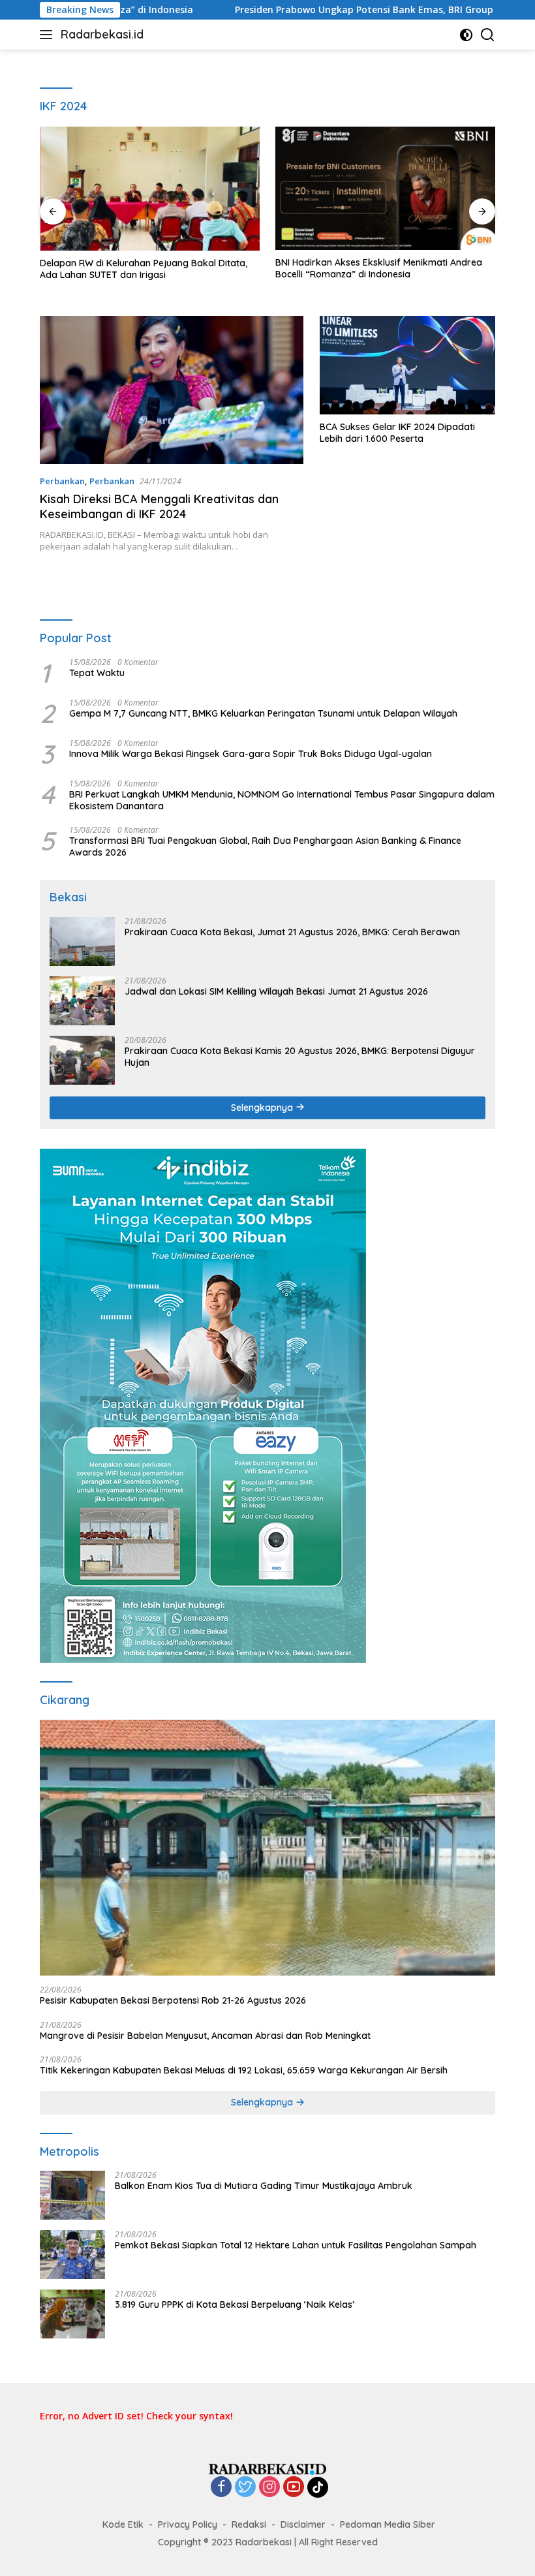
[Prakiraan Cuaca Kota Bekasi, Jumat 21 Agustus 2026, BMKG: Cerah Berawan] (82, 941)
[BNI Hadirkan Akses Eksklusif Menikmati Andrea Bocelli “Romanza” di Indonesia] (385, 188)
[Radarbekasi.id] (267, 2468)
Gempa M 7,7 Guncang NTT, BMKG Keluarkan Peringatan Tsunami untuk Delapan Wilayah (263, 713)
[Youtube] (294, 2488)
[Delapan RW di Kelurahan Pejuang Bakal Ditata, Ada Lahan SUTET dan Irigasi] (150, 189)
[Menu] (49, 35)
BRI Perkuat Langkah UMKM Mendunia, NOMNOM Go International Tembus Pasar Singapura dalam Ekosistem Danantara (282, 800)
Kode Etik (123, 2524)
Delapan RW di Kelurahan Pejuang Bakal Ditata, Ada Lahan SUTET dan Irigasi (144, 269)
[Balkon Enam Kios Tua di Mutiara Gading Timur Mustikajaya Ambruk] (72, 2195)
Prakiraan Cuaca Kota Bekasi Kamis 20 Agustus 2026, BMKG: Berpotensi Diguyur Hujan (300, 1057)
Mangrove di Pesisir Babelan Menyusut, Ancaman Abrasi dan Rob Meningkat (205, 2036)
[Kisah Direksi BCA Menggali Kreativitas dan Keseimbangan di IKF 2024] (172, 390)
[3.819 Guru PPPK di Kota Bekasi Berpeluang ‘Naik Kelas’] (72, 2314)
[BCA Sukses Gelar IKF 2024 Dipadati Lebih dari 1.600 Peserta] (407, 365)
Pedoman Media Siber (388, 2524)
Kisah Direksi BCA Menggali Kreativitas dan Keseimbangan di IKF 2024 (159, 506)
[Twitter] (245, 2488)
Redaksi (249, 2524)
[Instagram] (269, 2488)
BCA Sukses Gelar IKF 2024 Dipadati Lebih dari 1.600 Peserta (397, 433)
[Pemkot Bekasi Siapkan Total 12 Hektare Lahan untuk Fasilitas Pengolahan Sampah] (72, 2255)
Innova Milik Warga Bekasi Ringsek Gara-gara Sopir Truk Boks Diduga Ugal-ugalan (252, 754)
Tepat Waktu (97, 673)
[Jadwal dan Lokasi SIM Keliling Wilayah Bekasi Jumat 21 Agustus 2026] (82, 1001)
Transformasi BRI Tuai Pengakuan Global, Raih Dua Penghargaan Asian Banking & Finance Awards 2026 (265, 846)
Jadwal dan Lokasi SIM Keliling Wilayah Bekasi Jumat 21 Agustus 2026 (276, 991)
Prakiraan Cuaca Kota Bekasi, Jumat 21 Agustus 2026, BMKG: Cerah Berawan (292, 932)
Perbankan (62, 481)
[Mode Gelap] (466, 35)
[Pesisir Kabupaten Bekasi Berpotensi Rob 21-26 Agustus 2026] (267, 1848)
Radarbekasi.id (102, 34)
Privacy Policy (188, 2524)
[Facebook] (221, 2488)
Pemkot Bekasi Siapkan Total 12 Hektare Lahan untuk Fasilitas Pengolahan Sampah (296, 2245)
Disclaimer (303, 2524)
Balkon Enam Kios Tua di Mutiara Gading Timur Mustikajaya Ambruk (264, 2186)
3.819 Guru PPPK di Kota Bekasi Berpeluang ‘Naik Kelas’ (235, 2304)
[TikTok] (318, 2487)
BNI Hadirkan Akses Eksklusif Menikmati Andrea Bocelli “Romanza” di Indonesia (379, 268)
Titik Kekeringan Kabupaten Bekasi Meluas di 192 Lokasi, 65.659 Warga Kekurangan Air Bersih (244, 2070)
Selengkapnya (263, 1108)
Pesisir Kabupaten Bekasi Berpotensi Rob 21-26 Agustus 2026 (173, 2000)
